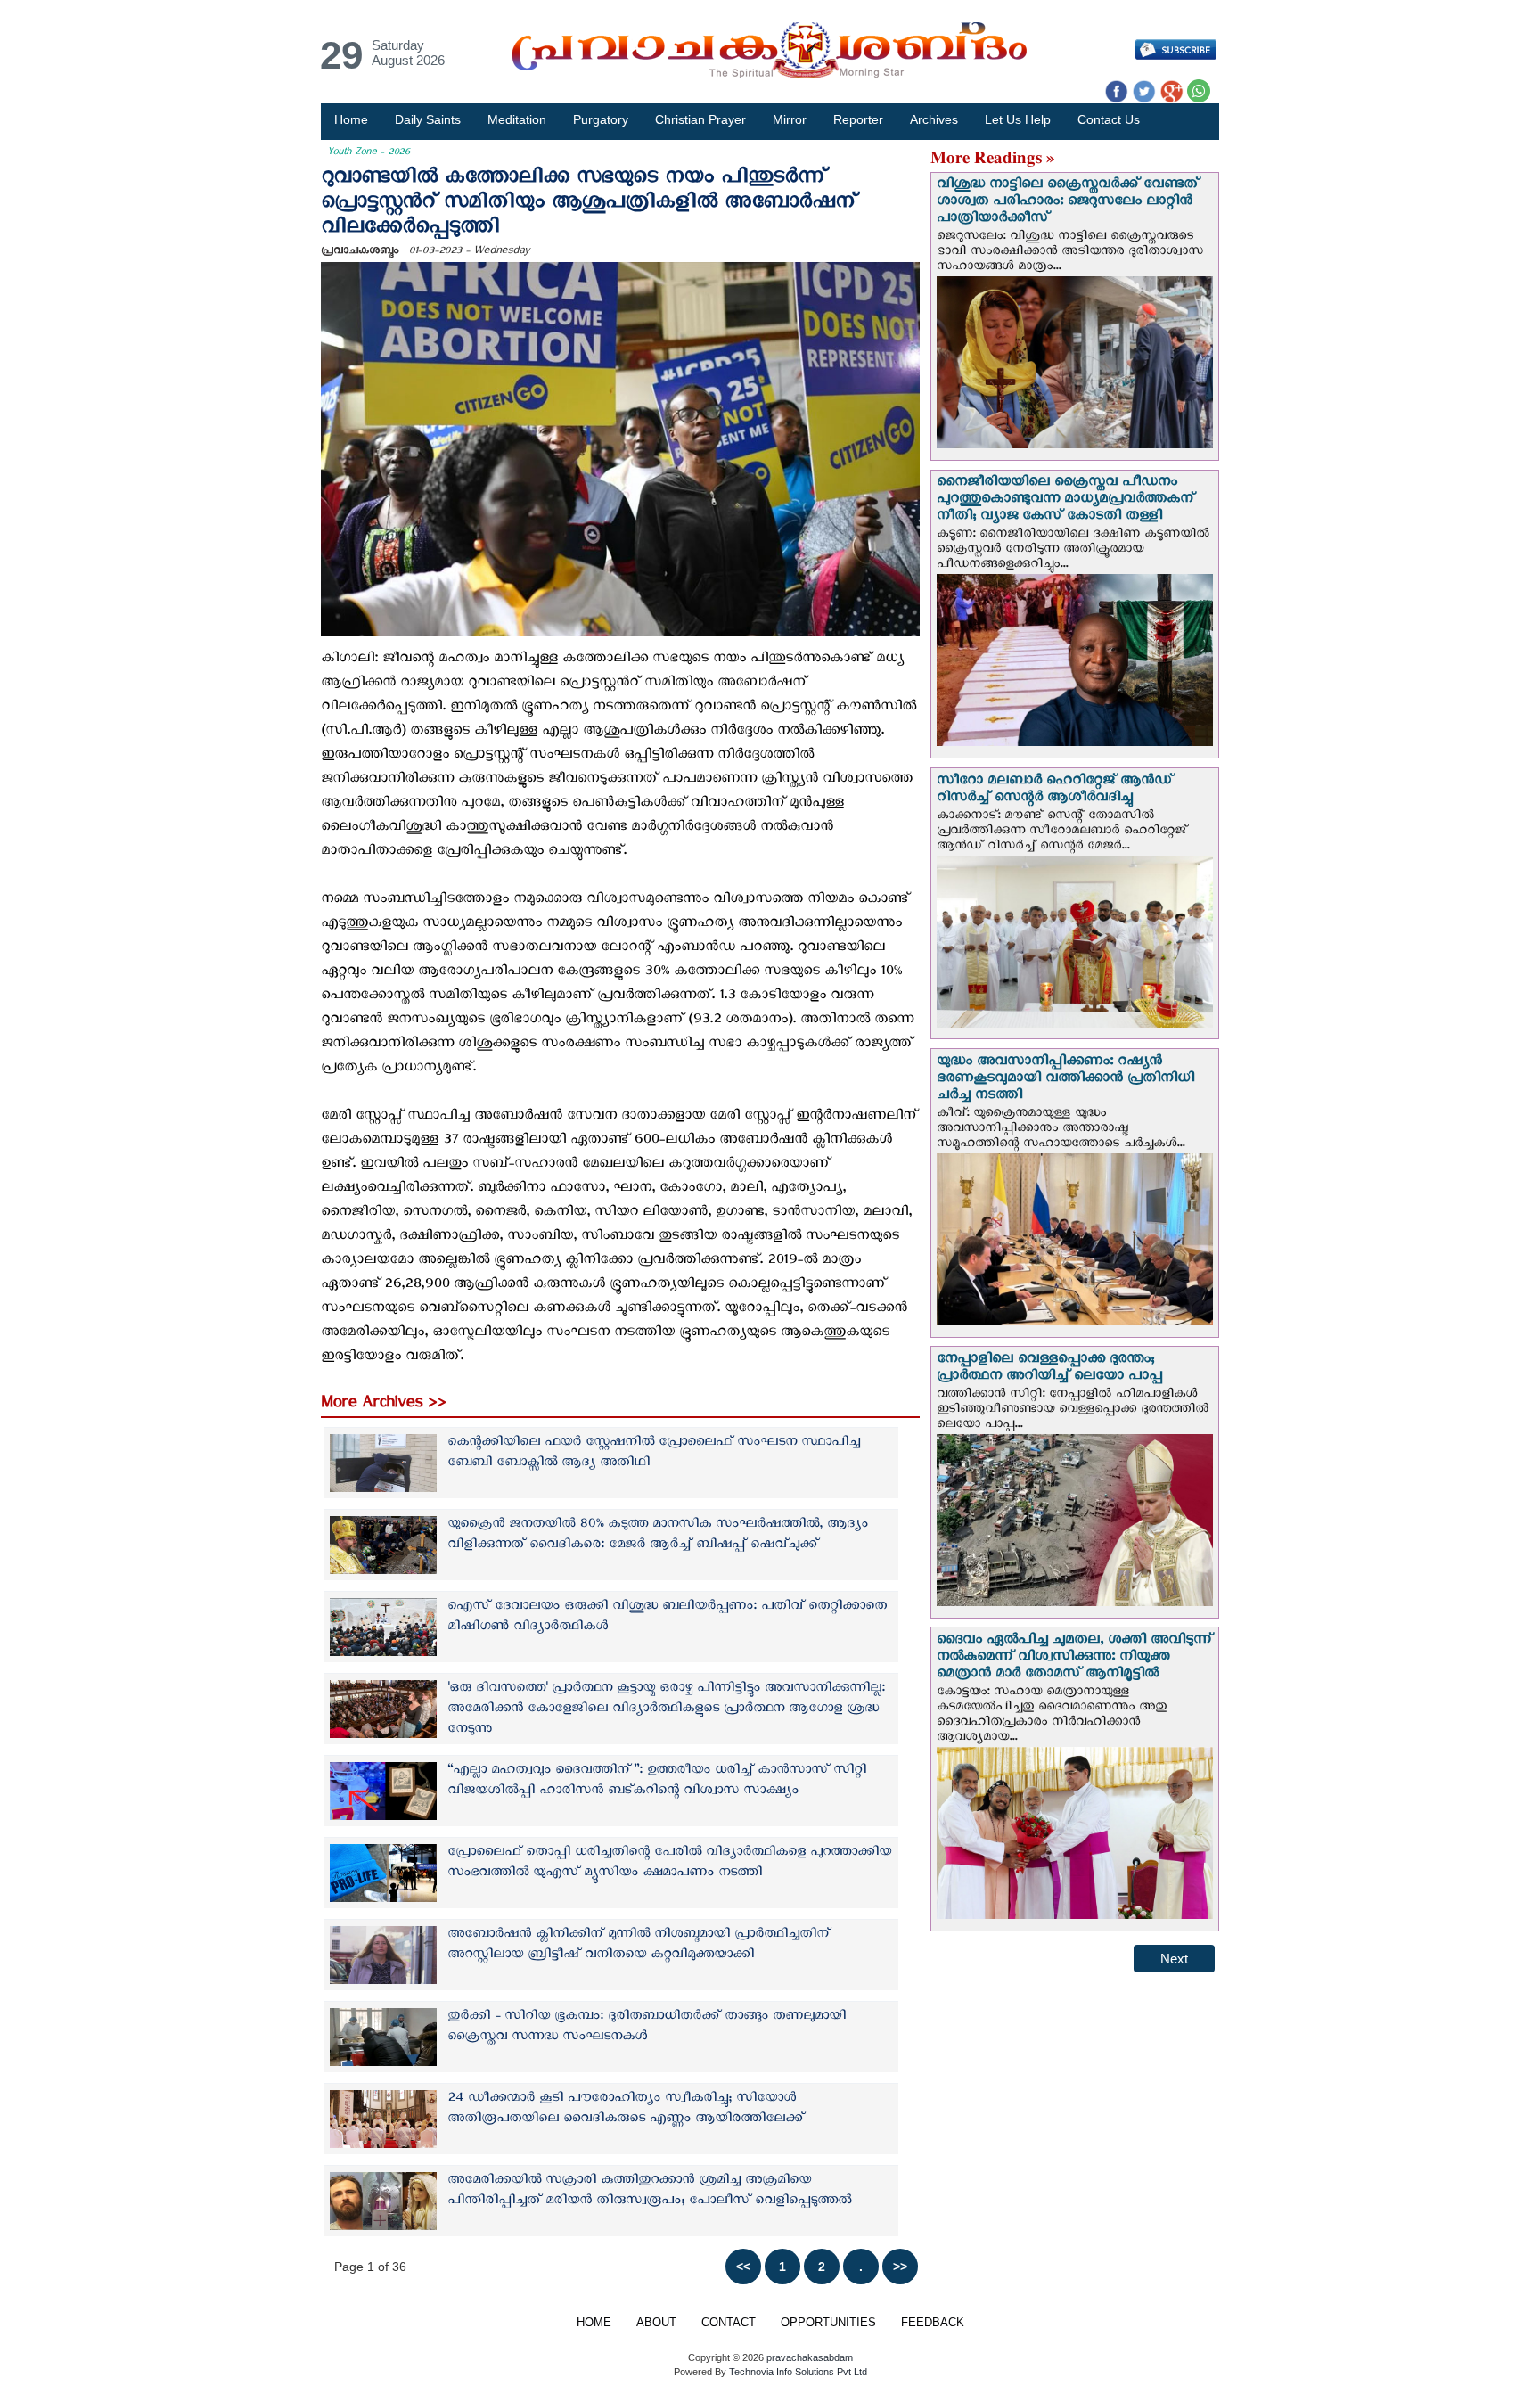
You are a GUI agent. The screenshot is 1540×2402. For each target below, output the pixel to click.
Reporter (858, 119)
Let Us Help (1018, 119)
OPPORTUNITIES (828, 2323)
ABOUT (656, 2323)
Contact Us (1109, 119)
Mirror (790, 119)
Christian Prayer (700, 119)
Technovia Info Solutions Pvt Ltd (797, 2372)
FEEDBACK (933, 2323)
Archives (934, 119)
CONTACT (729, 2323)
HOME (594, 2323)
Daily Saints (428, 119)
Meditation (517, 119)
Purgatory (601, 119)
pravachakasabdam (810, 2357)
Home (351, 119)
